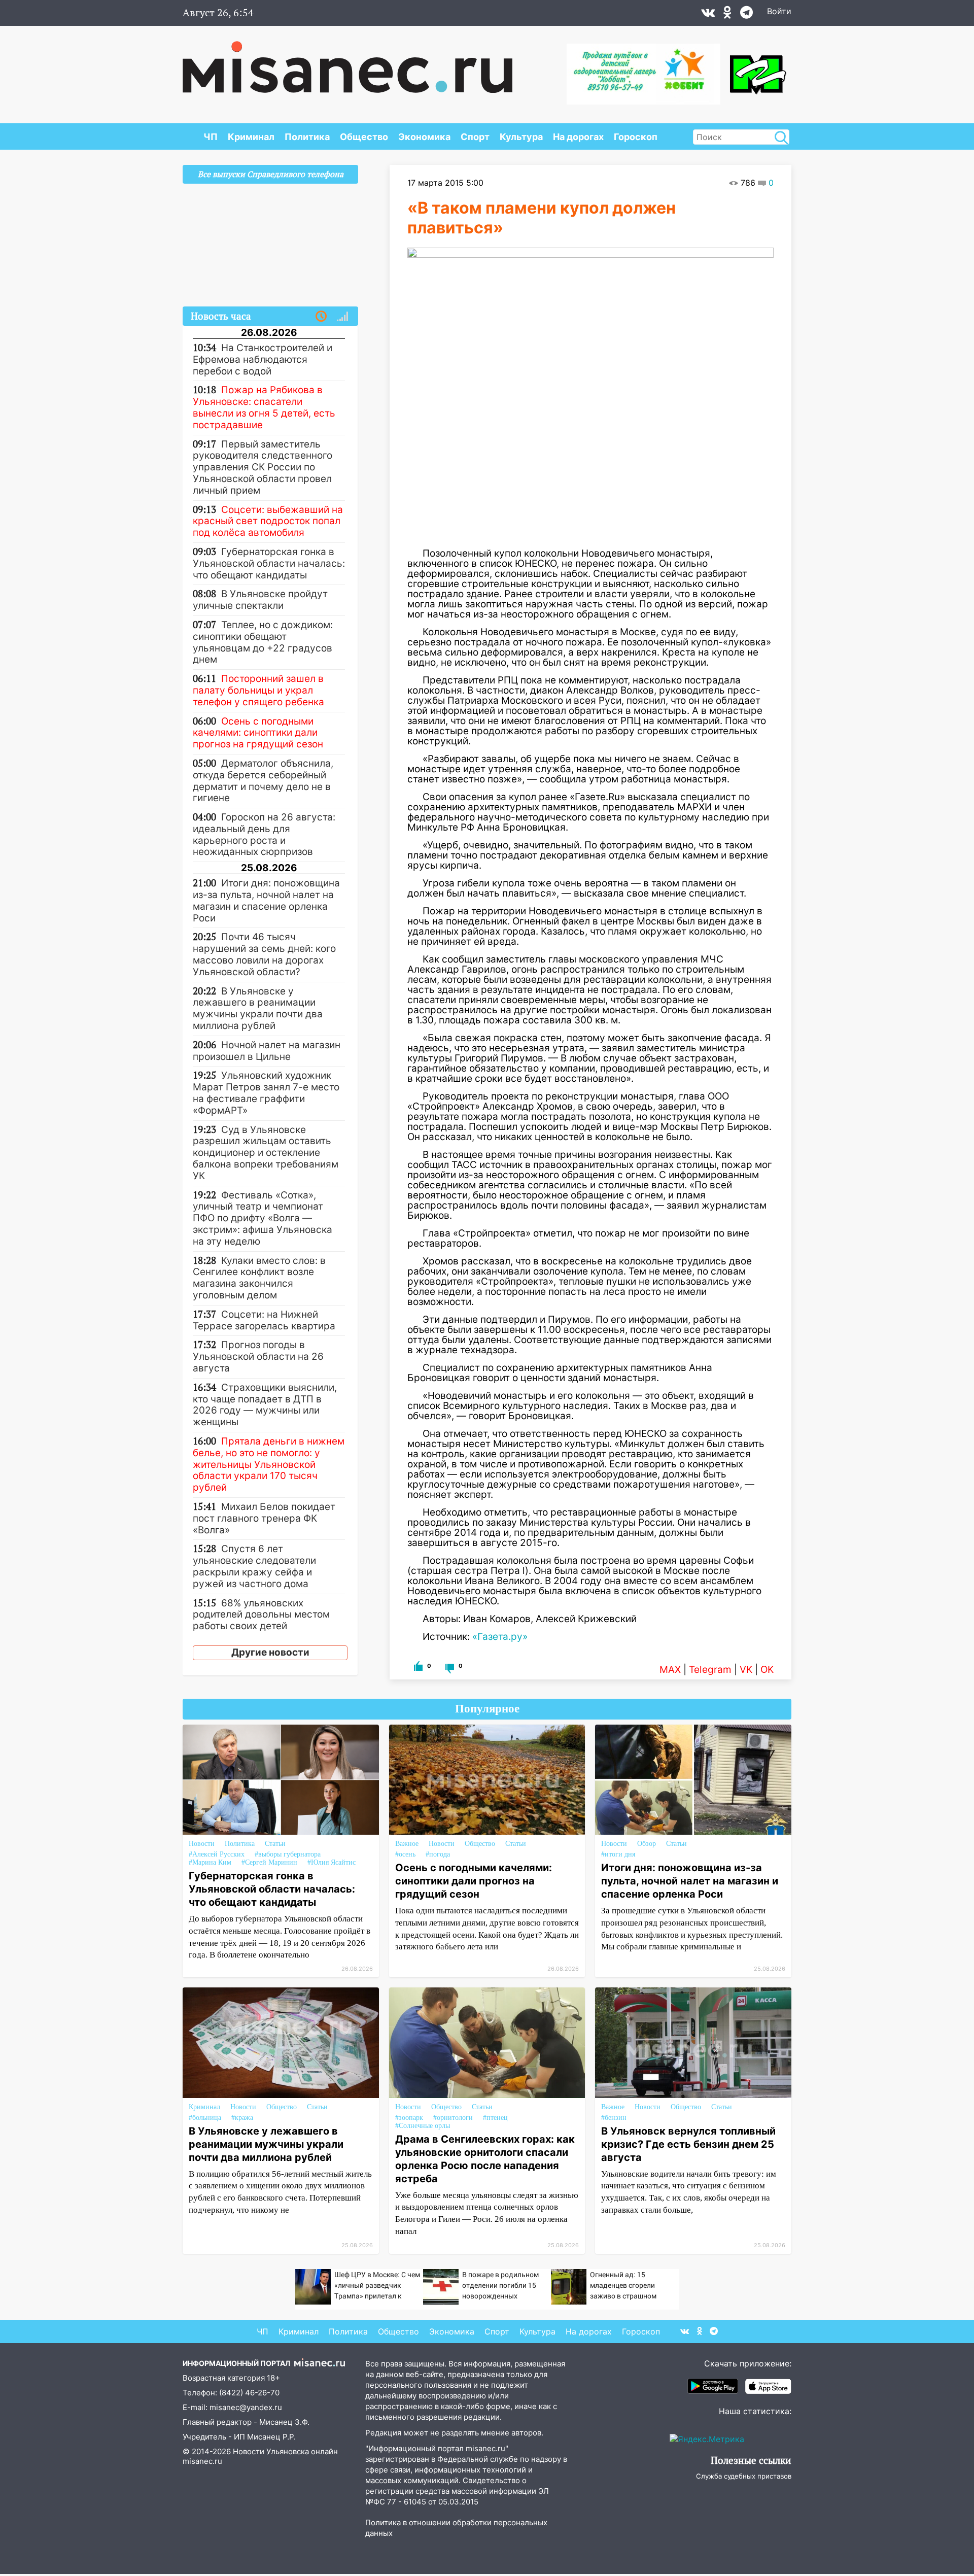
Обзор (647, 1844)
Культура (521, 137)
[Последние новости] (321, 317)
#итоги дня (618, 1854)
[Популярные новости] (342, 317)
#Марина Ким (210, 1862)
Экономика (424, 137)
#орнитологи (453, 2118)
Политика (307, 137)
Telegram (710, 1670)
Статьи (275, 1844)
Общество (364, 137)
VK (746, 1670)
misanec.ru (202, 2461)
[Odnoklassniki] (727, 15)
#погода (438, 1854)
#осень (405, 1854)
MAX (670, 1670)
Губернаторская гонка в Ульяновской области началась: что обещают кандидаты (272, 1889)
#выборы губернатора (288, 1854)
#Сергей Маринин (269, 1862)
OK (767, 1670)
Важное (407, 1844)
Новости (202, 1844)
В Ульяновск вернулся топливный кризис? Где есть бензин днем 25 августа (688, 2144)
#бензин (614, 2118)
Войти (779, 11)
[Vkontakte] (708, 15)
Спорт (475, 137)
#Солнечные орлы (423, 2126)
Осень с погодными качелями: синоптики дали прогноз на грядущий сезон (474, 1881)
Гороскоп (636, 137)
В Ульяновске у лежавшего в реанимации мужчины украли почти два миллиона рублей (266, 2144)
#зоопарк (409, 2118)
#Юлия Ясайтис (332, 1862)
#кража (242, 2118)
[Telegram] (746, 15)
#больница (205, 2118)
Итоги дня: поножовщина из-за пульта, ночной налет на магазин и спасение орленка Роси (690, 1881)
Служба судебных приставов (744, 2476)
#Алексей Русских (217, 1854)
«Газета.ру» (500, 1637)
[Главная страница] (347, 62)
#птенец (495, 2118)
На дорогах (578, 137)
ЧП (211, 137)
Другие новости (270, 1652)
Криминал (251, 137)
